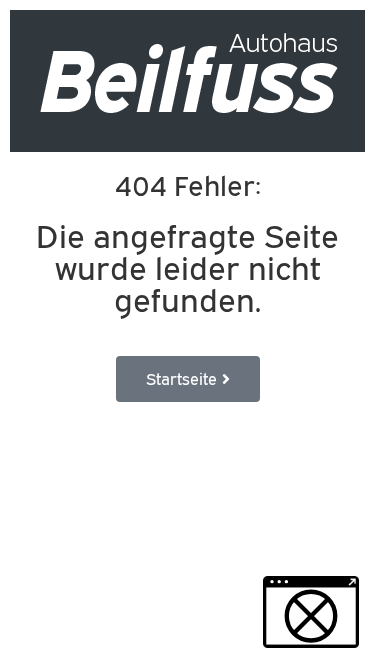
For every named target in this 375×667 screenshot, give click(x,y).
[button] (311, 612)
